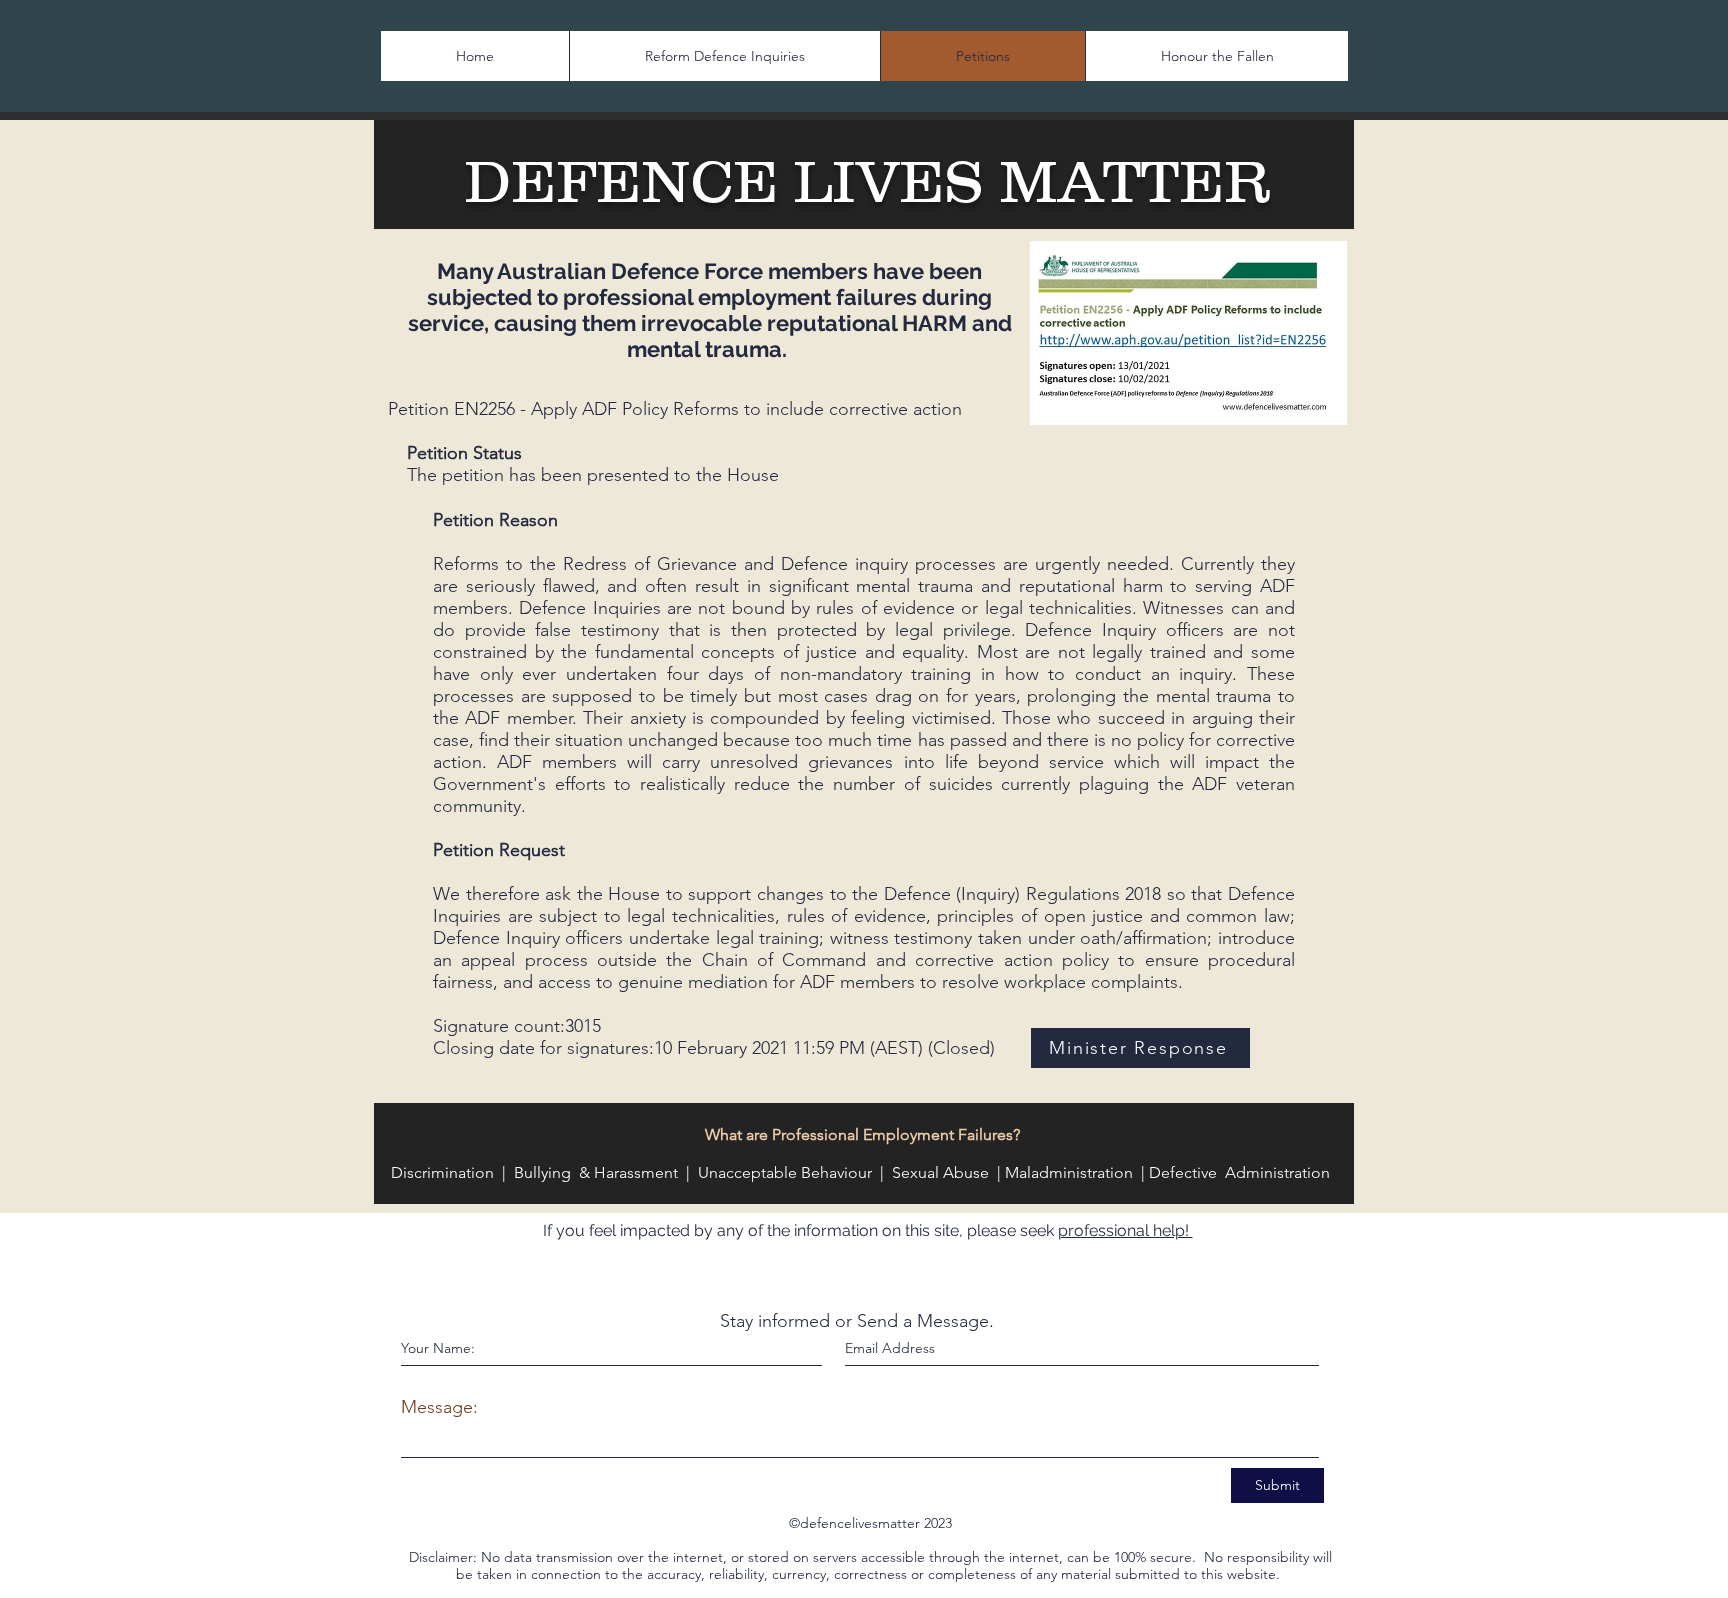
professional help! (1125, 1230)
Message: (439, 1407)
